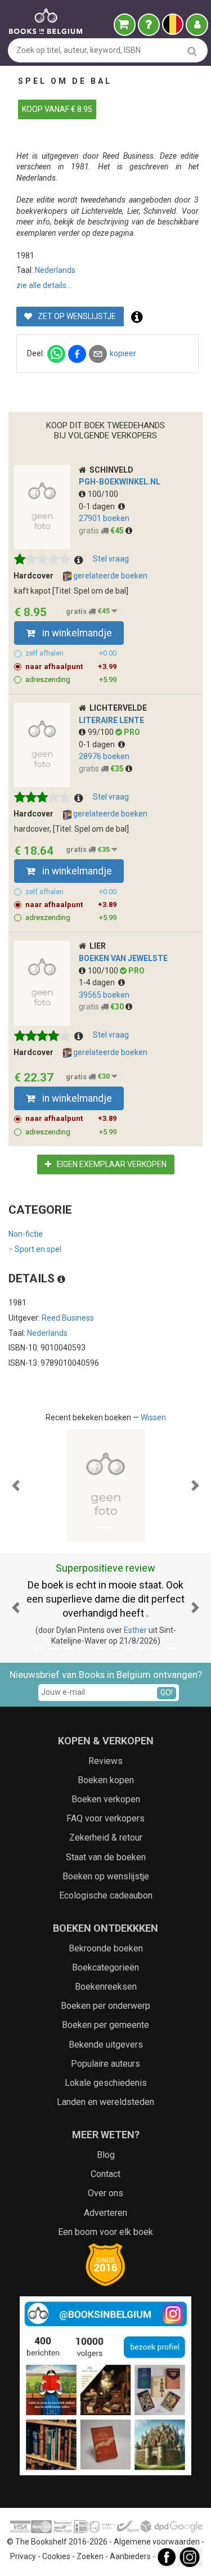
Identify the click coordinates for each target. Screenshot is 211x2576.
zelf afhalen (71, 653)
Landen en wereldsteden (105, 2102)
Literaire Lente (111, 720)
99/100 (102, 732)
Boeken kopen (106, 1780)
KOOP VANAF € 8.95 (57, 109)
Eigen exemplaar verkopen (111, 1164)
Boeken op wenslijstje (106, 1876)
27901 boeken (104, 518)
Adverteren (105, 2213)
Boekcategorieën (105, 1967)
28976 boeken (104, 756)
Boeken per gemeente (105, 2025)
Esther (135, 1630)
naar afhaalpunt (71, 667)
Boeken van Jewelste (123, 958)
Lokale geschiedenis (106, 2083)
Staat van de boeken (106, 1857)
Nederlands (55, 270)
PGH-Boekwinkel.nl (120, 482)
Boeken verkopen (106, 1799)
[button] (16, 1486)
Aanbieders (130, 2557)
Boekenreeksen (106, 1987)
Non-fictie (26, 1234)
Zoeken (90, 2557)
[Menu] (197, 25)
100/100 (103, 494)
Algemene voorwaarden (157, 2542)
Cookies (56, 2557)
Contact (105, 2174)
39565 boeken (104, 995)
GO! (167, 1693)
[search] (192, 51)
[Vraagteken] (149, 25)
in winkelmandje (76, 633)
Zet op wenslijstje (76, 316)
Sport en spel (35, 1249)
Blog (106, 2155)
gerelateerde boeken (109, 576)
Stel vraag (111, 559)
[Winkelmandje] (125, 25)
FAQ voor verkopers (105, 1818)
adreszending (71, 679)
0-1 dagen (98, 506)
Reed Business (68, 1318)
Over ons (105, 2193)
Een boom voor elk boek (105, 2232)
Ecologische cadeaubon (106, 1895)
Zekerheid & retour (106, 1837)
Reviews (105, 1761)
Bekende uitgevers (106, 2045)
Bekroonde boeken (106, 1948)
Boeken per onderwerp (105, 2006)
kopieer (123, 353)
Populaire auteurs (105, 2064)
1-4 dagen (98, 982)
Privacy (23, 2557)
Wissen (153, 1417)
